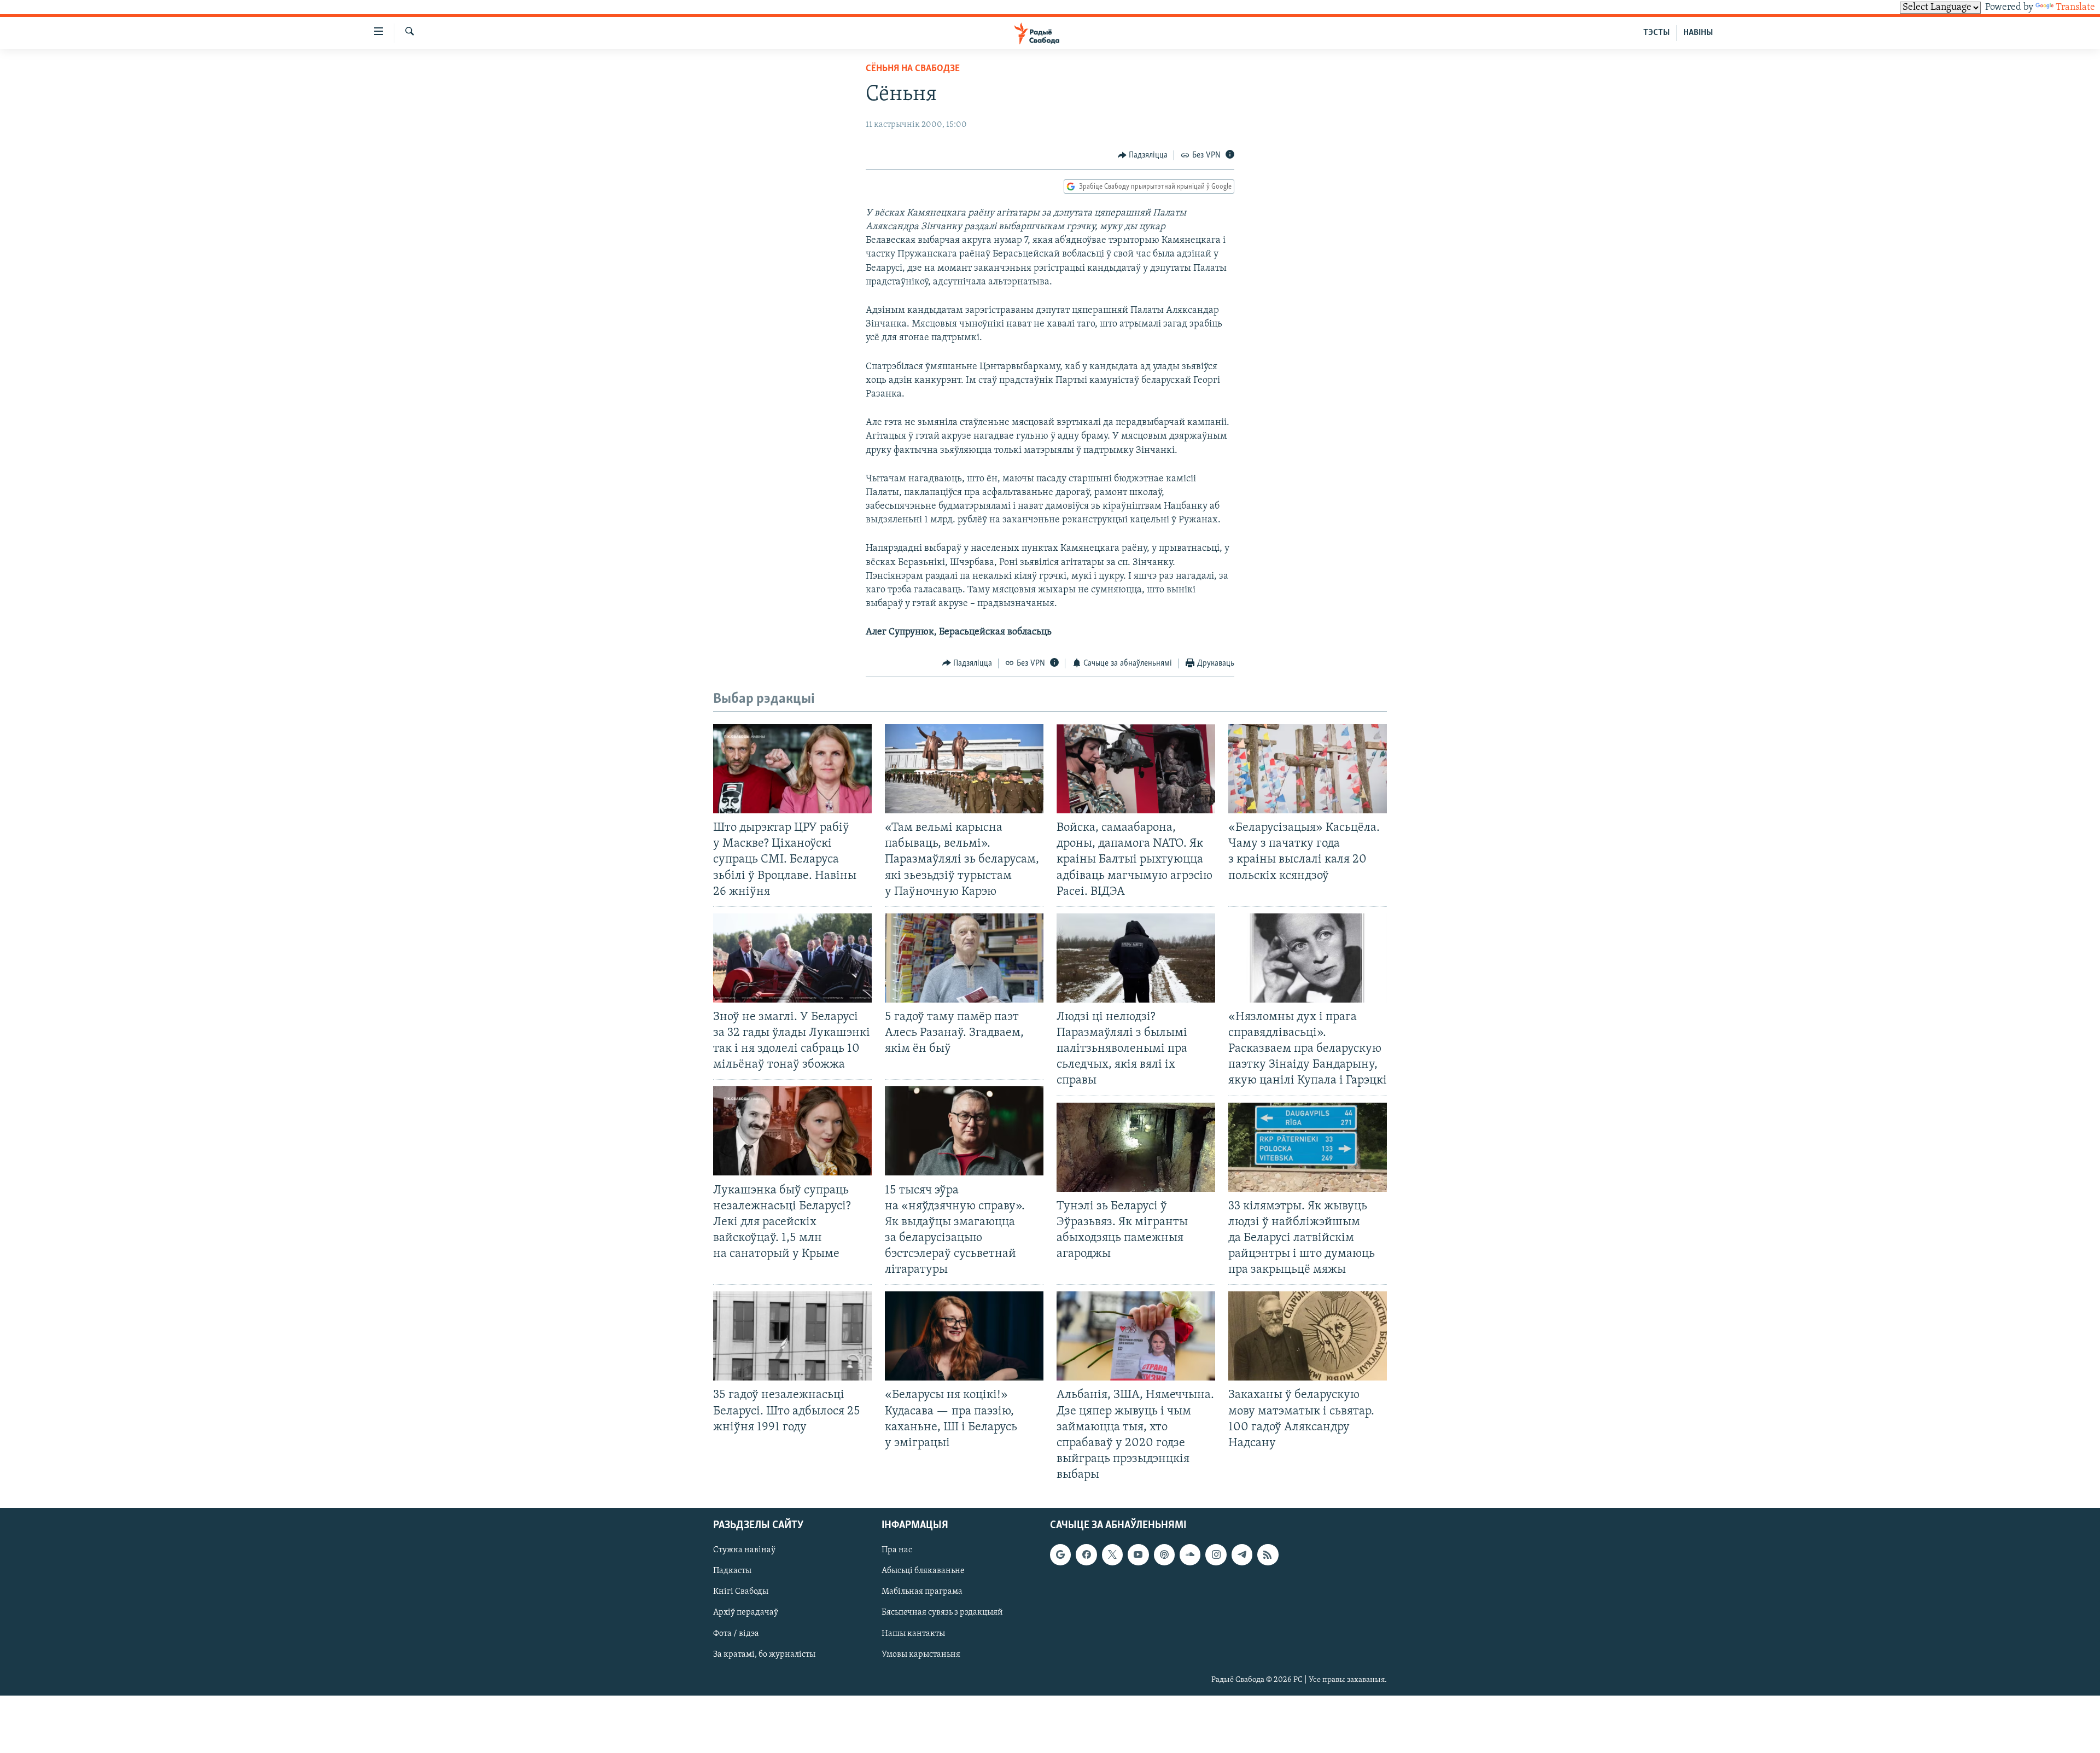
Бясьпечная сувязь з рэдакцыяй (942, 1613)
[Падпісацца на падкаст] (1164, 1554)
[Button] (1143, 155)
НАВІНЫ (1698, 33)
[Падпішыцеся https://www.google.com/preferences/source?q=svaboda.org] (1060, 1554)
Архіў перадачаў (746, 1613)
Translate (2075, 8)
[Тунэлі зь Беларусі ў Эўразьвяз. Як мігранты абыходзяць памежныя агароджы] (1136, 1147)
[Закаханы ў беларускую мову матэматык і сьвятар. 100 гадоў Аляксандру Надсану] (1308, 1336)
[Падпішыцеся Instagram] (1216, 1554)
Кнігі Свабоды (741, 1592)
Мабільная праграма (922, 1592)
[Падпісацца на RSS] (1268, 1554)
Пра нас (897, 1550)
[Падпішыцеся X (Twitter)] (1112, 1554)
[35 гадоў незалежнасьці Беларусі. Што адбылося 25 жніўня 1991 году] (792, 1336)
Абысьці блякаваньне (923, 1571)
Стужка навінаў (744, 1550)
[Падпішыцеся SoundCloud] (1190, 1554)
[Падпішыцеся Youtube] (1138, 1554)
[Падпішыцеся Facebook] (1086, 1554)
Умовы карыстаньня (921, 1655)
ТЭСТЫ (1656, 33)
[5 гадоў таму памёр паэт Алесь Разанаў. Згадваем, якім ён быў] (964, 958)
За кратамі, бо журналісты (764, 1655)
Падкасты (732, 1571)
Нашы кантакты (913, 1634)
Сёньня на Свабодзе (913, 69)
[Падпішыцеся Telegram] (1242, 1554)
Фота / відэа (736, 1634)
